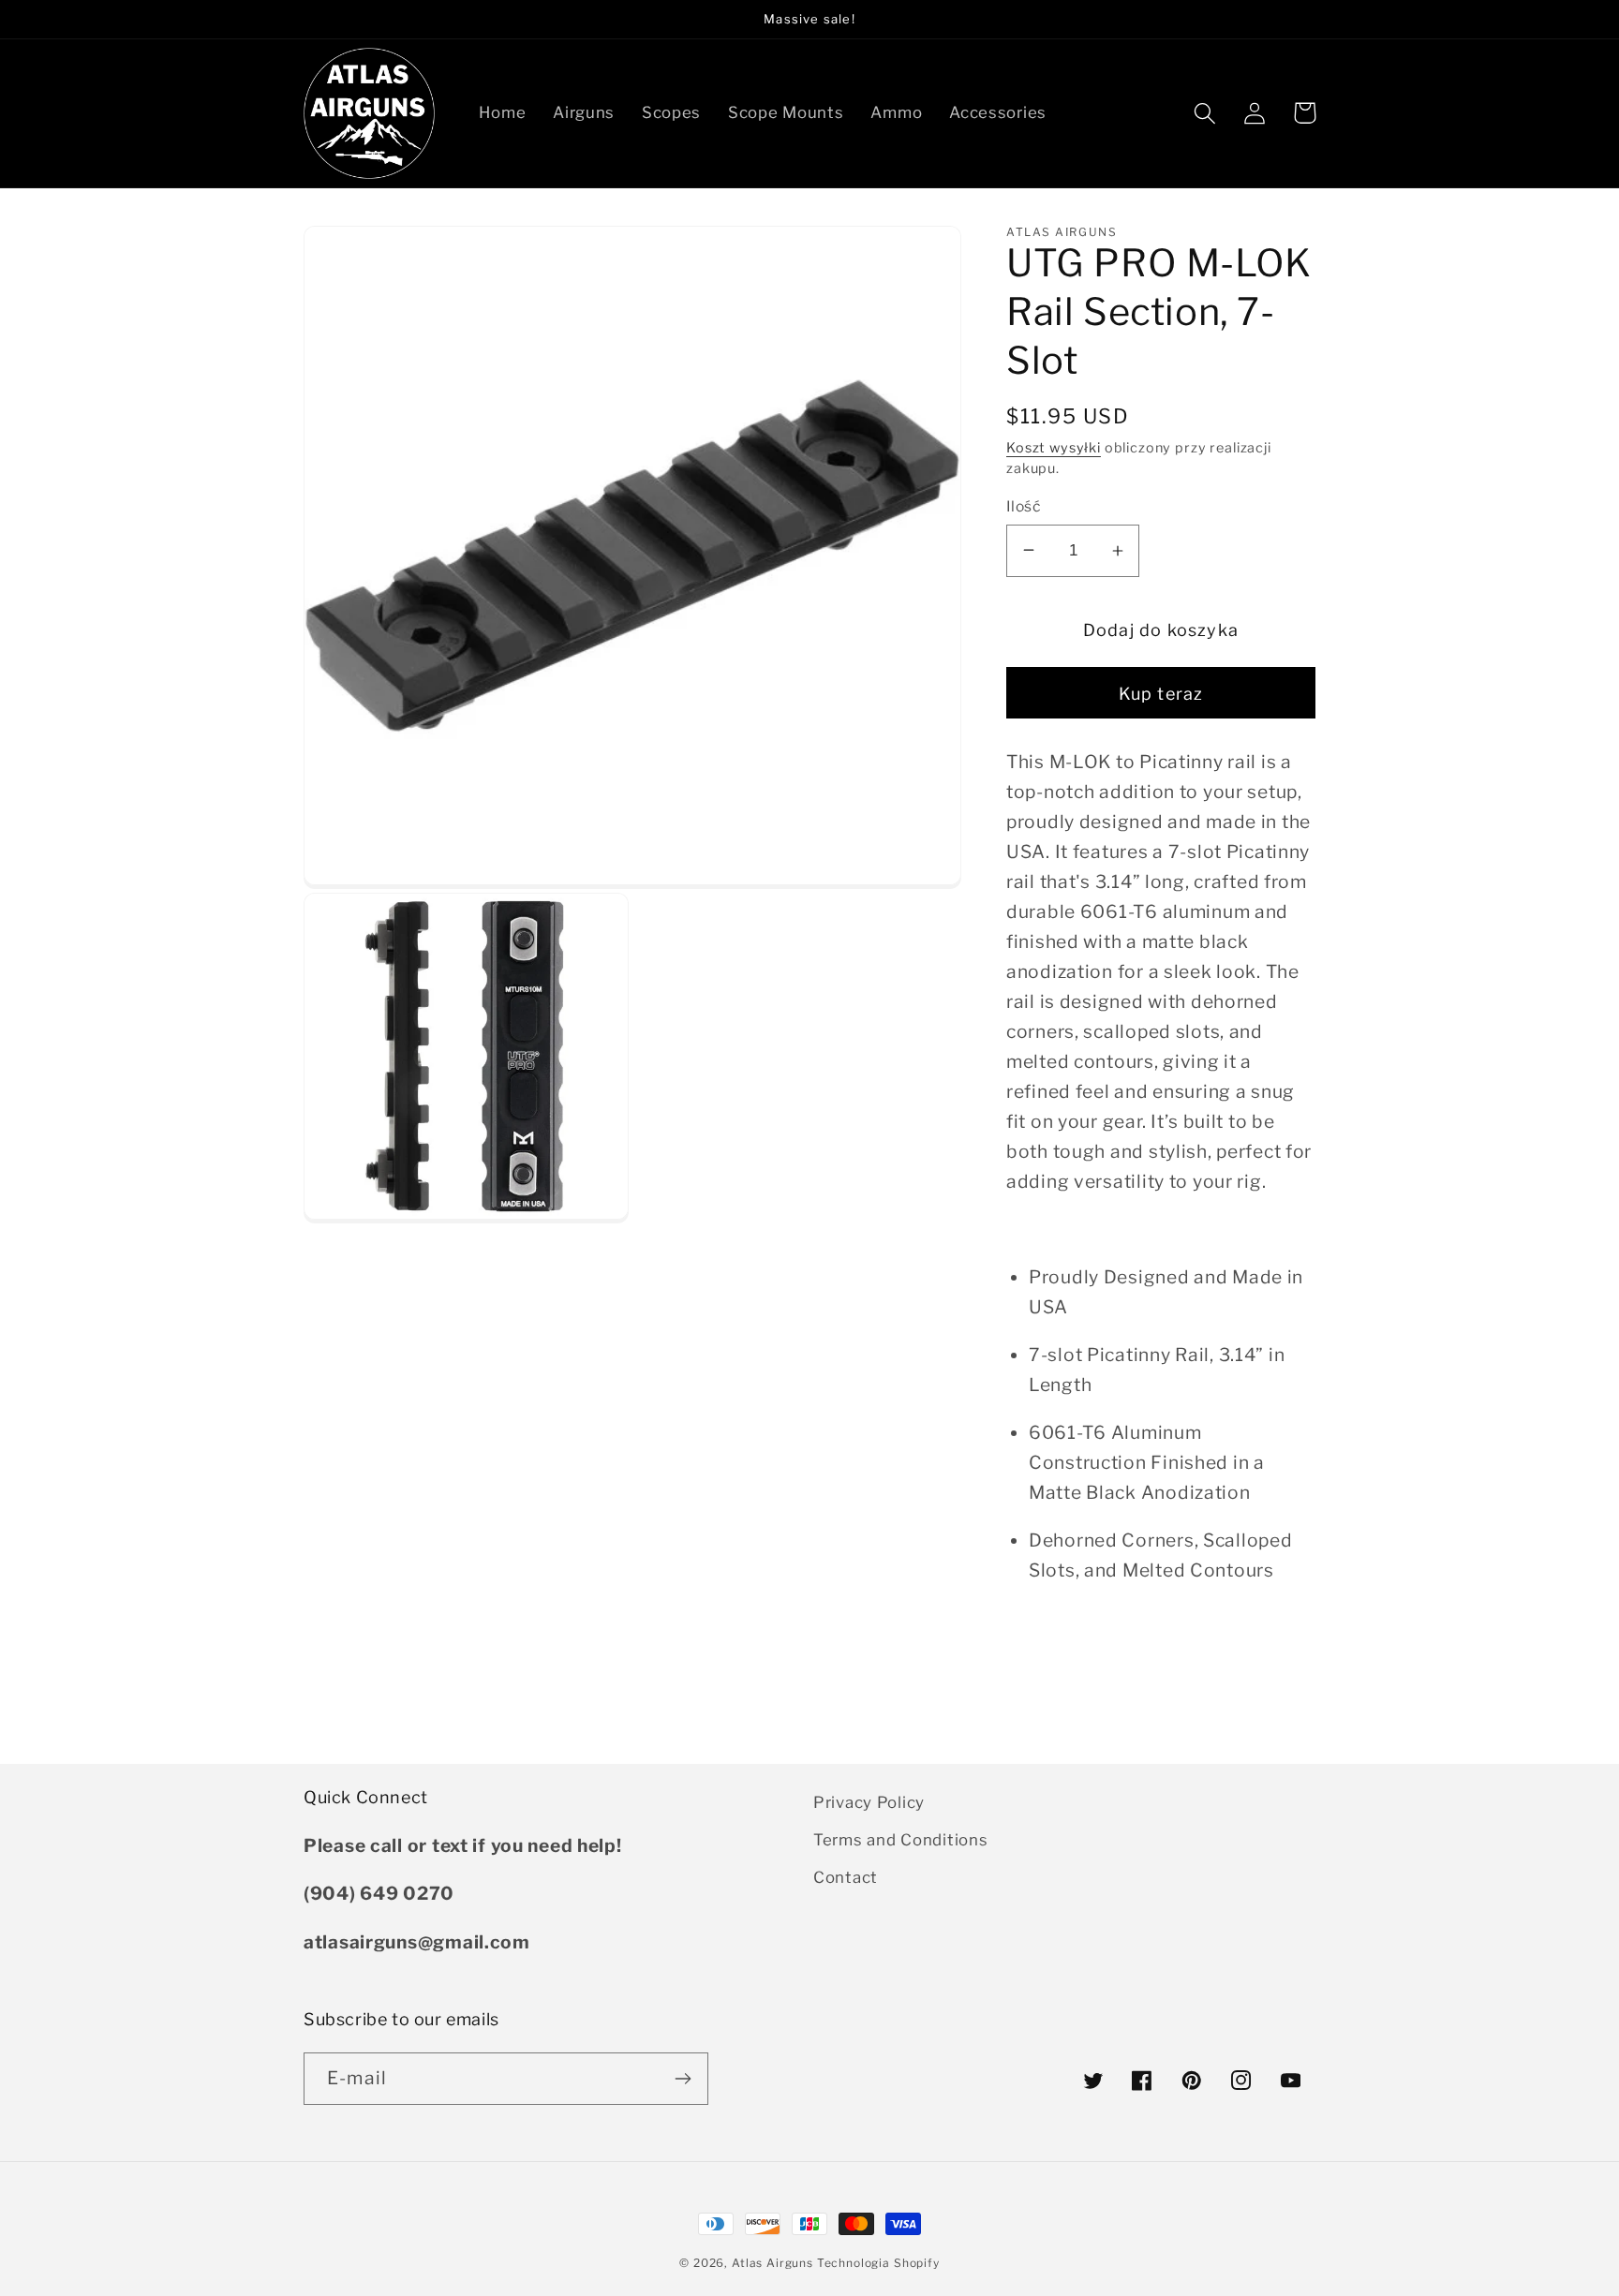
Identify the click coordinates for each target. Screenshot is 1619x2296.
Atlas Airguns (774, 2263)
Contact (846, 1877)
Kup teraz (1161, 694)
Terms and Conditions (900, 1840)
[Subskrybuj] (683, 2079)
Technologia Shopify (878, 2263)
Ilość (1023, 506)
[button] (1205, 113)
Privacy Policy (869, 1802)
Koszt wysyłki (1054, 448)
